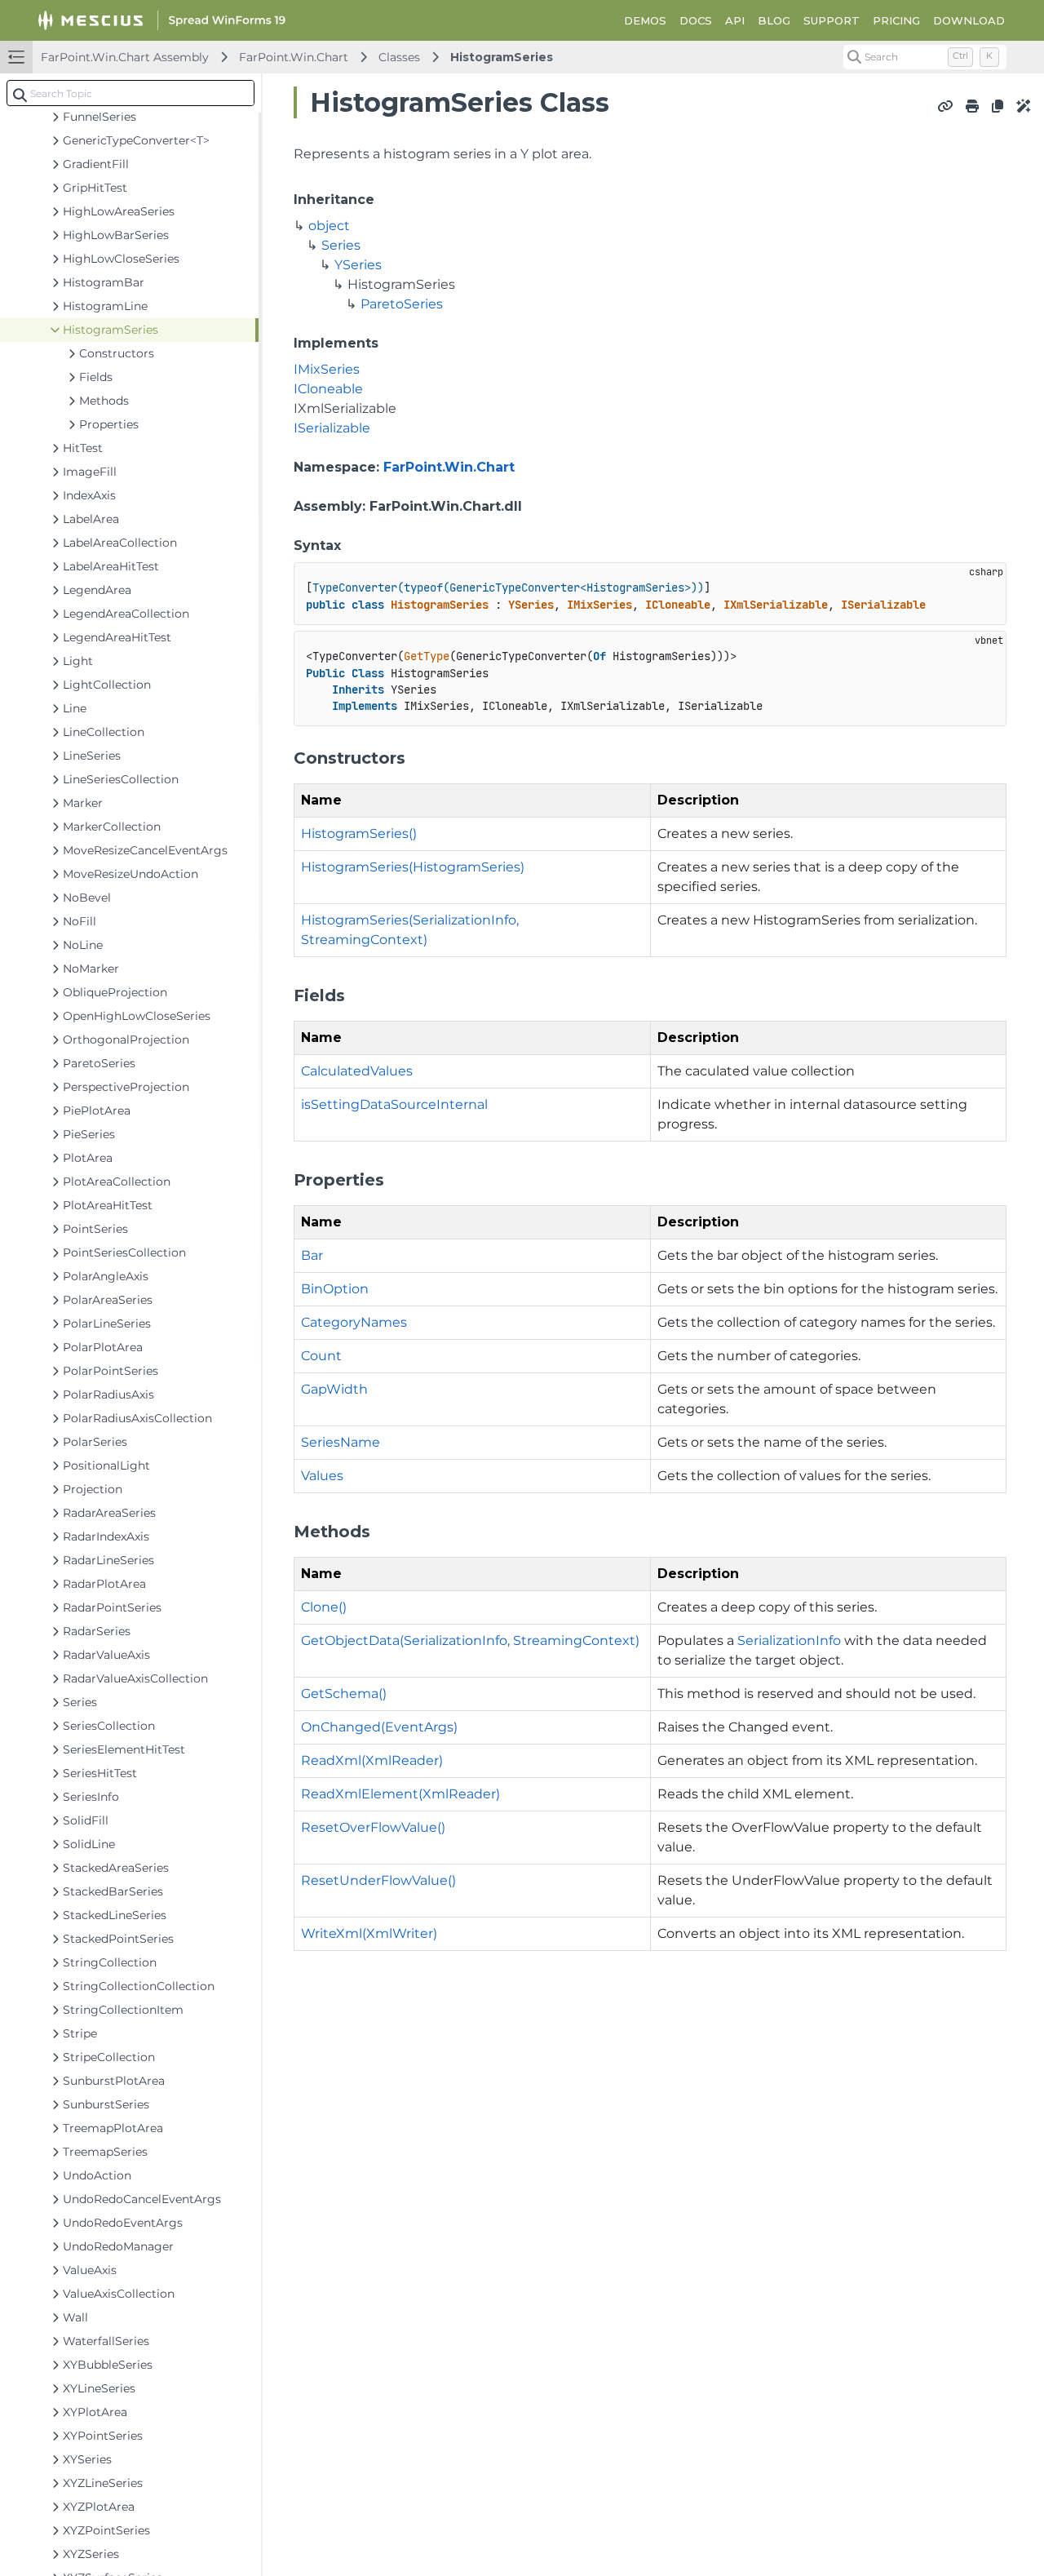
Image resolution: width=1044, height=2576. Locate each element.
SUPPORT (832, 20)
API (735, 20)
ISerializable (332, 428)
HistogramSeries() (359, 834)
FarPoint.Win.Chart (294, 57)
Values (322, 1476)
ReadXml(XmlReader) (372, 1760)
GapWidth (334, 1389)
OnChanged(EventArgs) (379, 1727)
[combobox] (130, 93)
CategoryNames (354, 1322)
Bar (312, 1255)
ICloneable (328, 389)
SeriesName (341, 1442)
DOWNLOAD (969, 20)
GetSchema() (344, 1694)
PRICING (896, 20)
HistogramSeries (502, 57)
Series (341, 245)
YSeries (358, 265)
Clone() (324, 1607)
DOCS (696, 20)
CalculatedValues (357, 1071)
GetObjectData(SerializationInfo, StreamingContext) (470, 1640)
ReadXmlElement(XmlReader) (400, 1794)
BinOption (335, 1289)
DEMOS (645, 20)
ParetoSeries (402, 304)
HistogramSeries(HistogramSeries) (413, 867)
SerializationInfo (789, 1640)
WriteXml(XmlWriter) (369, 1933)
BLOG (774, 20)
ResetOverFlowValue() (373, 1827)
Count (321, 1356)
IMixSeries (327, 369)
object (329, 226)
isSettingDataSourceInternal (394, 1104)
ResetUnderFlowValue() (378, 1880)
